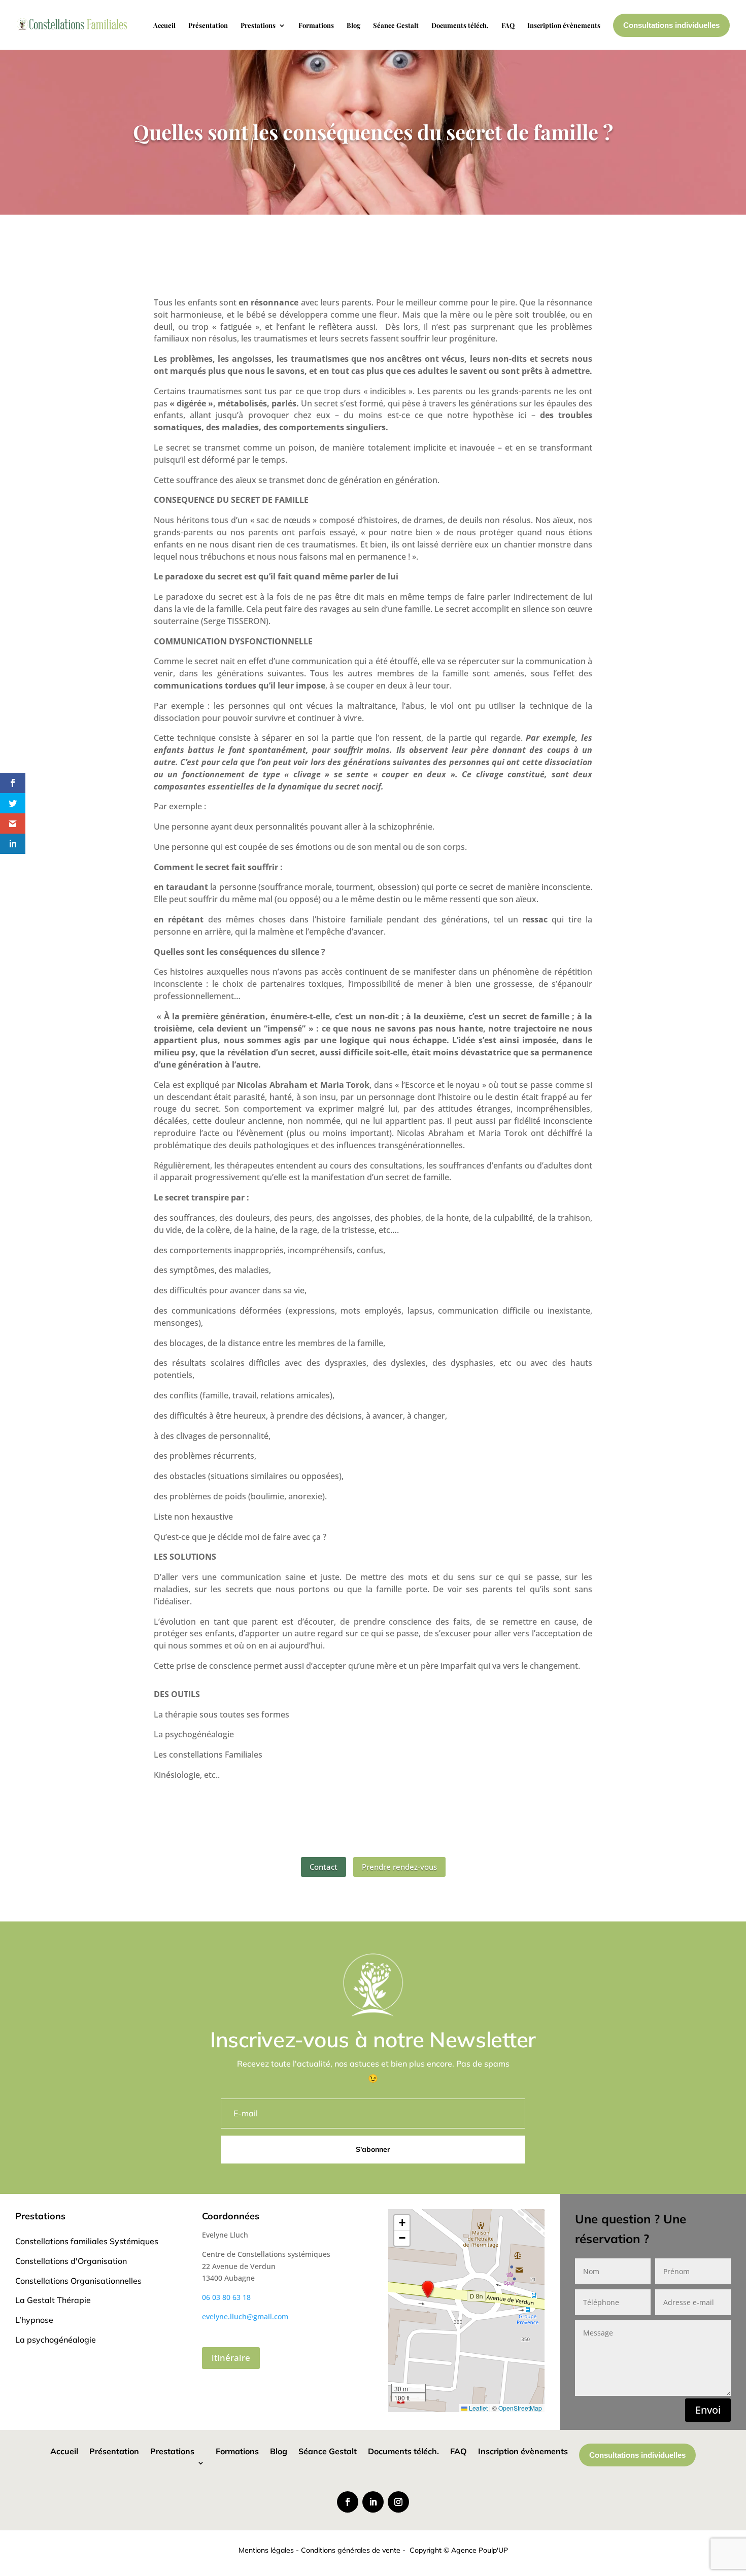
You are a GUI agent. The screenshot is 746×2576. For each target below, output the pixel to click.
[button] (428, 2289)
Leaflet (478, 2408)
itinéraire (231, 2358)
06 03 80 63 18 (226, 2297)
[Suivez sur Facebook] (348, 2502)
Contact (324, 1867)
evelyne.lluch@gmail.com (245, 2316)
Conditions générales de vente (351, 2550)
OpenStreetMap (520, 2408)
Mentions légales (266, 2550)
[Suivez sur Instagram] (398, 2502)
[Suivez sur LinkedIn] (373, 2502)
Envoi (708, 2410)
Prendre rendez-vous (399, 1867)
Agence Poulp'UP (480, 2550)
